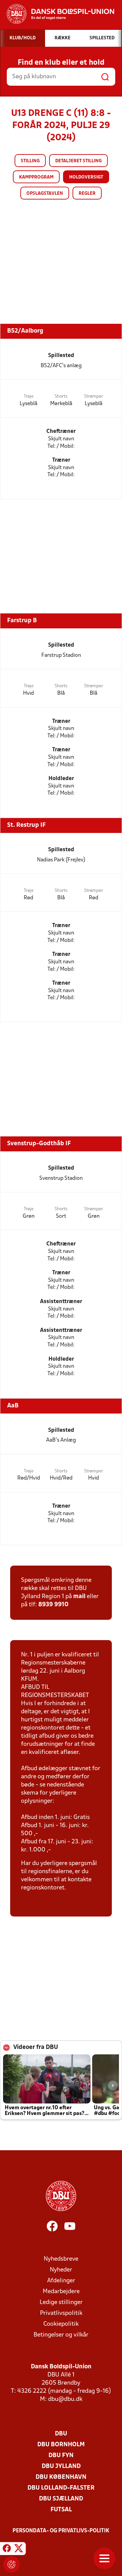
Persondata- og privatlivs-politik (61, 2531)
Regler (87, 194)
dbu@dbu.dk (65, 2399)
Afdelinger (61, 2281)
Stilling (30, 161)
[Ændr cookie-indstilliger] (12, 2564)
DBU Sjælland (61, 2499)
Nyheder (61, 2270)
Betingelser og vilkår (61, 2335)
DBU (61, 2434)
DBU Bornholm (61, 2445)
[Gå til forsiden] (57, 14)
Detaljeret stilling (78, 161)
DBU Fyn (61, 2456)
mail (79, 1597)
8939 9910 (53, 1605)
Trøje (29, 396)
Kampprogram (36, 177)
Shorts (61, 396)
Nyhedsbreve (61, 2259)
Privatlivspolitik (61, 2313)
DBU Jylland (61, 2466)
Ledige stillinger (61, 2302)
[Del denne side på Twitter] (19, 2550)
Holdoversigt (86, 177)
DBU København (61, 2477)
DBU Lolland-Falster (61, 2488)
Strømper (94, 396)
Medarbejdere (61, 2292)
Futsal (61, 2510)
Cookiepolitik (61, 2324)
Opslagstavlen (45, 194)
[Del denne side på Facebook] (7, 2550)
